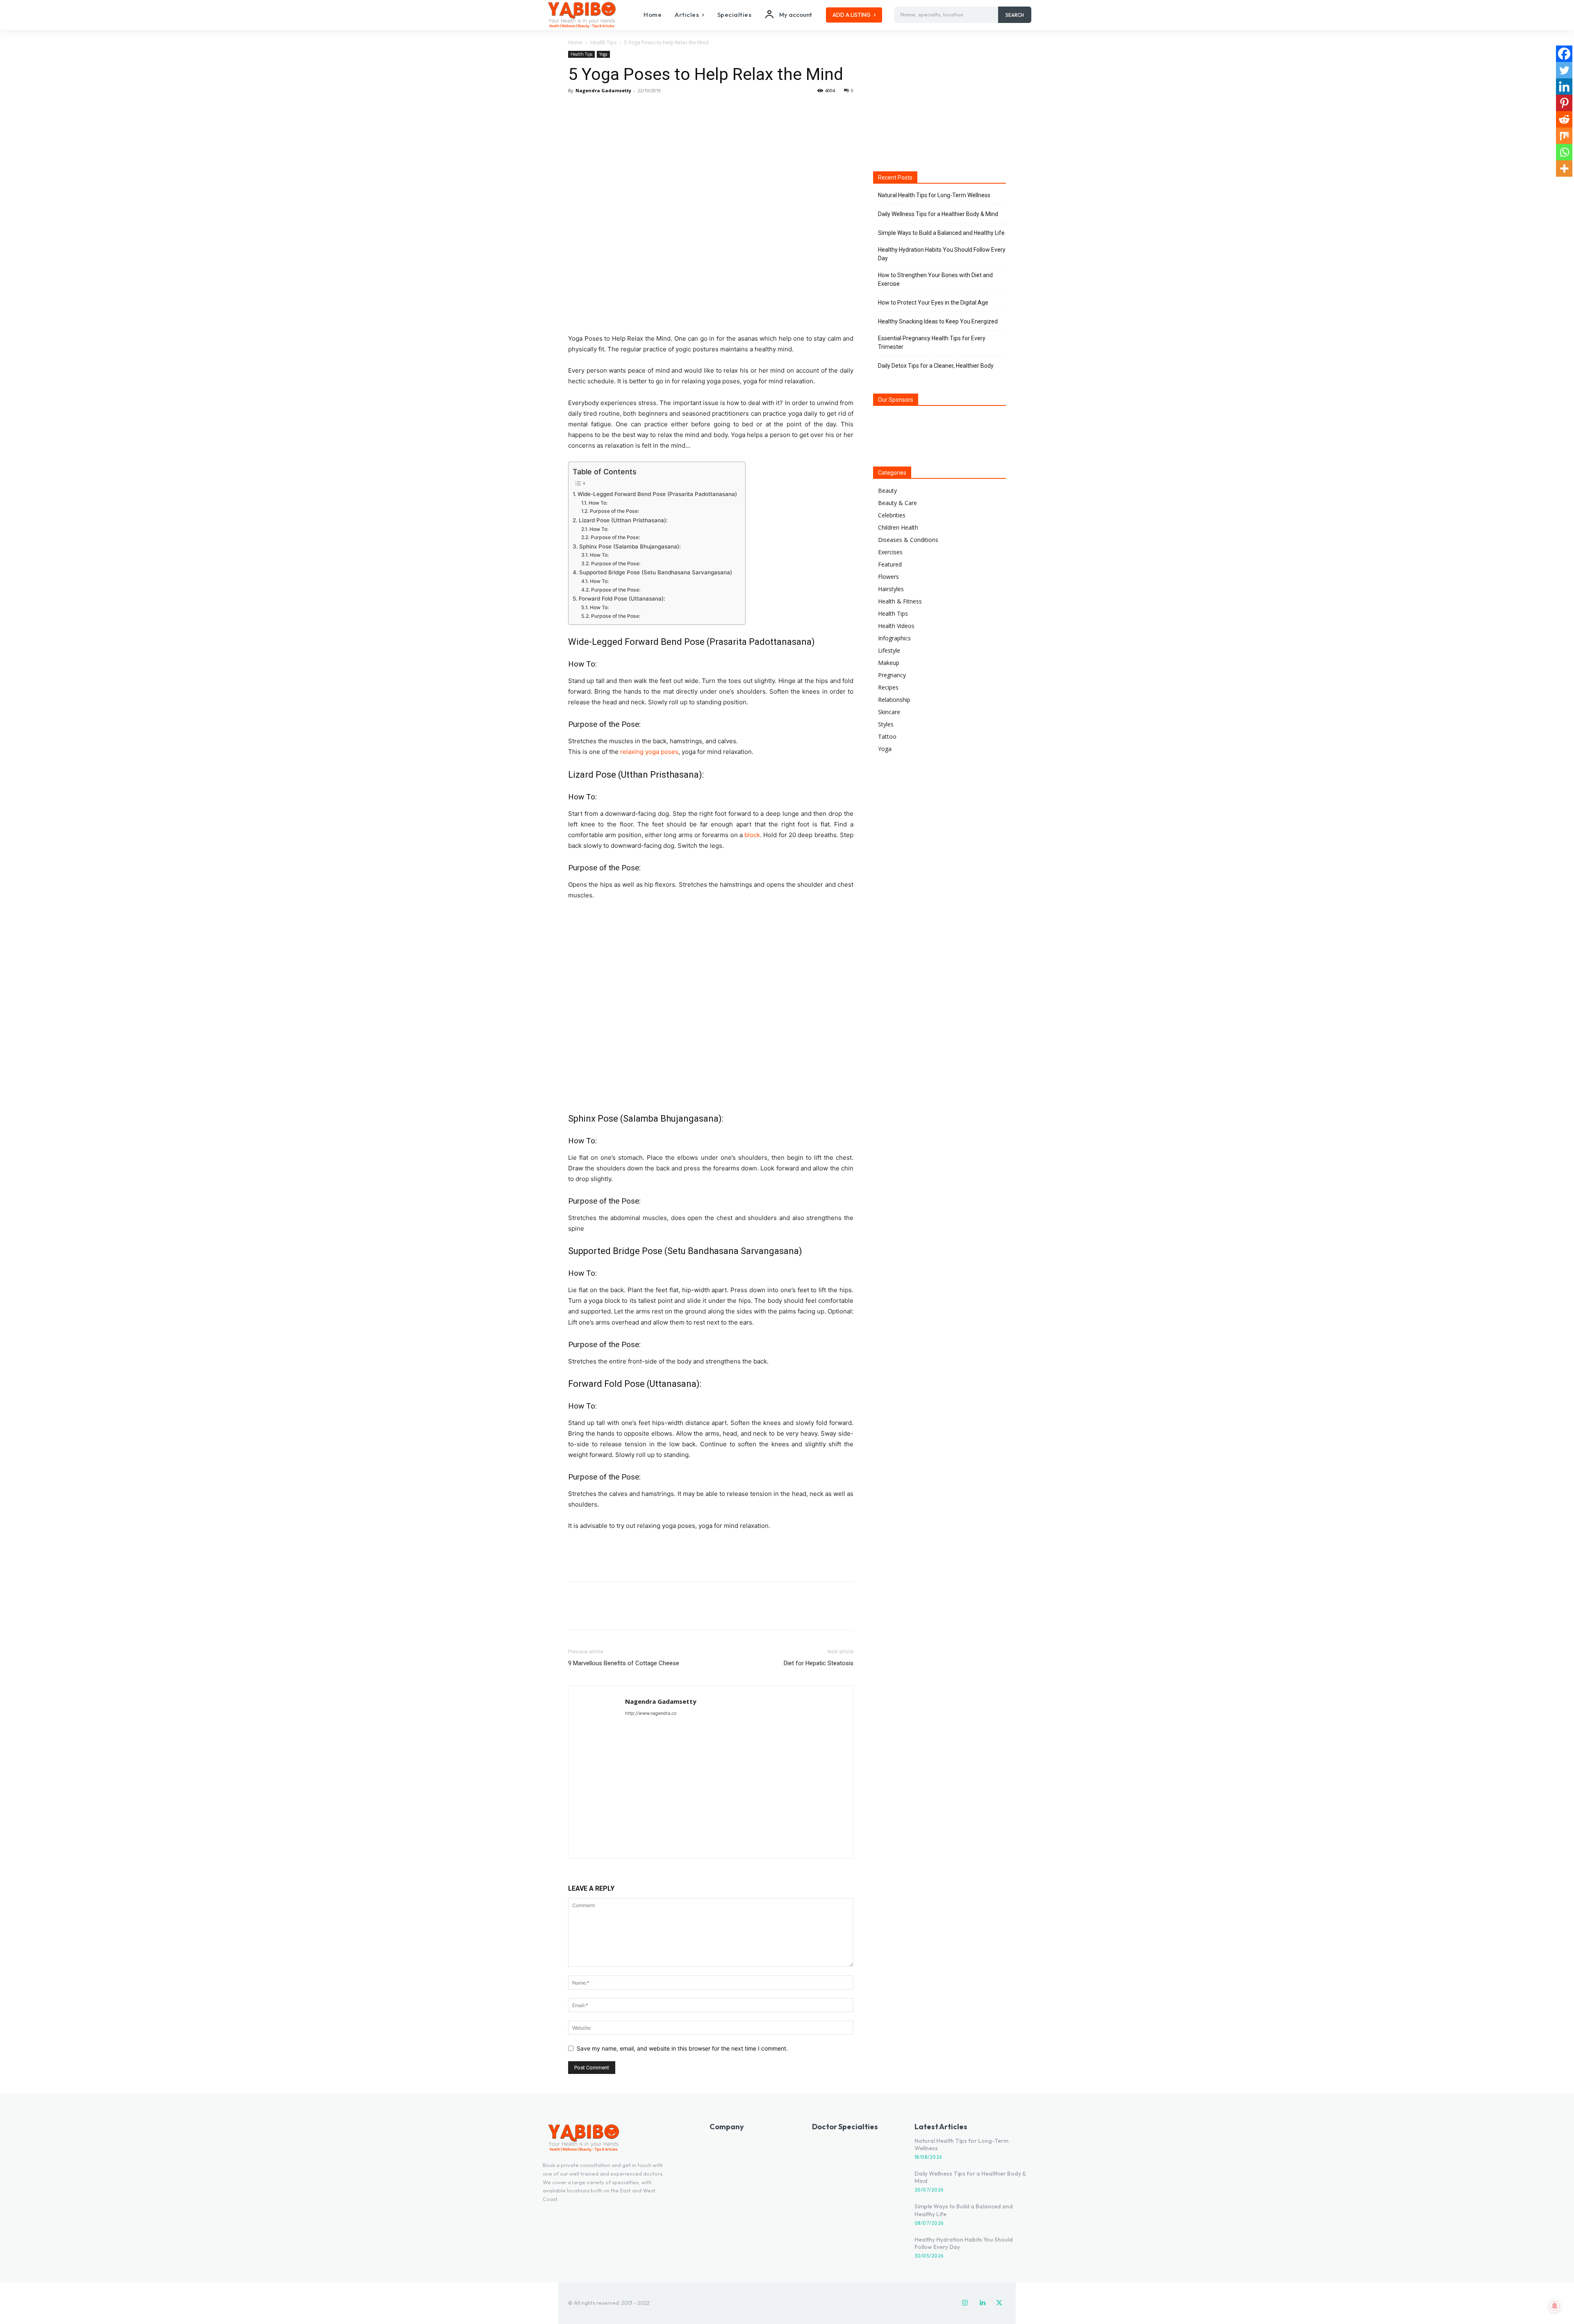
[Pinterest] (614, 109)
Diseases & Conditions (908, 540)
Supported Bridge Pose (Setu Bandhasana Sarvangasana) (656, 572)
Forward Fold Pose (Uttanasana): (622, 599)
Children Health (898, 527)
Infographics (894, 638)
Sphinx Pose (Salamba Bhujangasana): (630, 546)
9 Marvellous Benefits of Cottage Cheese (624, 1663)
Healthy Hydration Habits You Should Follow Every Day (942, 254)
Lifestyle (889, 650)
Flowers (888, 577)
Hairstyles (891, 589)
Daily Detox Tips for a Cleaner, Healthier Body (936, 366)
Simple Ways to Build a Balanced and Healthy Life (941, 233)
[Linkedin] (1564, 86)
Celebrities (892, 515)
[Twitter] (595, 109)
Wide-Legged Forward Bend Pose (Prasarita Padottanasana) (657, 494)
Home (575, 42)
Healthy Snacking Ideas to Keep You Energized (938, 321)
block (752, 835)
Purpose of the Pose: (614, 511)
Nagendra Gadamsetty (603, 90)
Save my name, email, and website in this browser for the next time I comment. (682, 2048)
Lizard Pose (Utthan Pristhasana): (623, 520)
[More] (652, 109)
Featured (890, 564)
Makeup (889, 663)
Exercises (890, 552)
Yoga (603, 54)
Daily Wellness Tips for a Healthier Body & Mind (938, 214)
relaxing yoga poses (649, 752)
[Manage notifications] (1555, 2306)
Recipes (888, 687)
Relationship (894, 700)
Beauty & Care (897, 503)
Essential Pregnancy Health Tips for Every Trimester (932, 343)
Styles (886, 724)
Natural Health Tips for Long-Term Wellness (934, 195)
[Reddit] (1564, 119)
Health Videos (896, 626)
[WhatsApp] (633, 109)
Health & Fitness (900, 601)
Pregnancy (892, 675)
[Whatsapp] (1564, 152)
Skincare (889, 712)
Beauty (887, 491)
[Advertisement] (711, 1554)
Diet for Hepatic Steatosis (819, 1663)
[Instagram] (965, 2303)
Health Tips (603, 42)
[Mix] (1564, 136)
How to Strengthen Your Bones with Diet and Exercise (935, 279)
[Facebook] (576, 109)
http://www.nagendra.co (651, 1713)
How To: (598, 503)
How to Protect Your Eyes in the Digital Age (933, 303)
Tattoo (887, 736)
